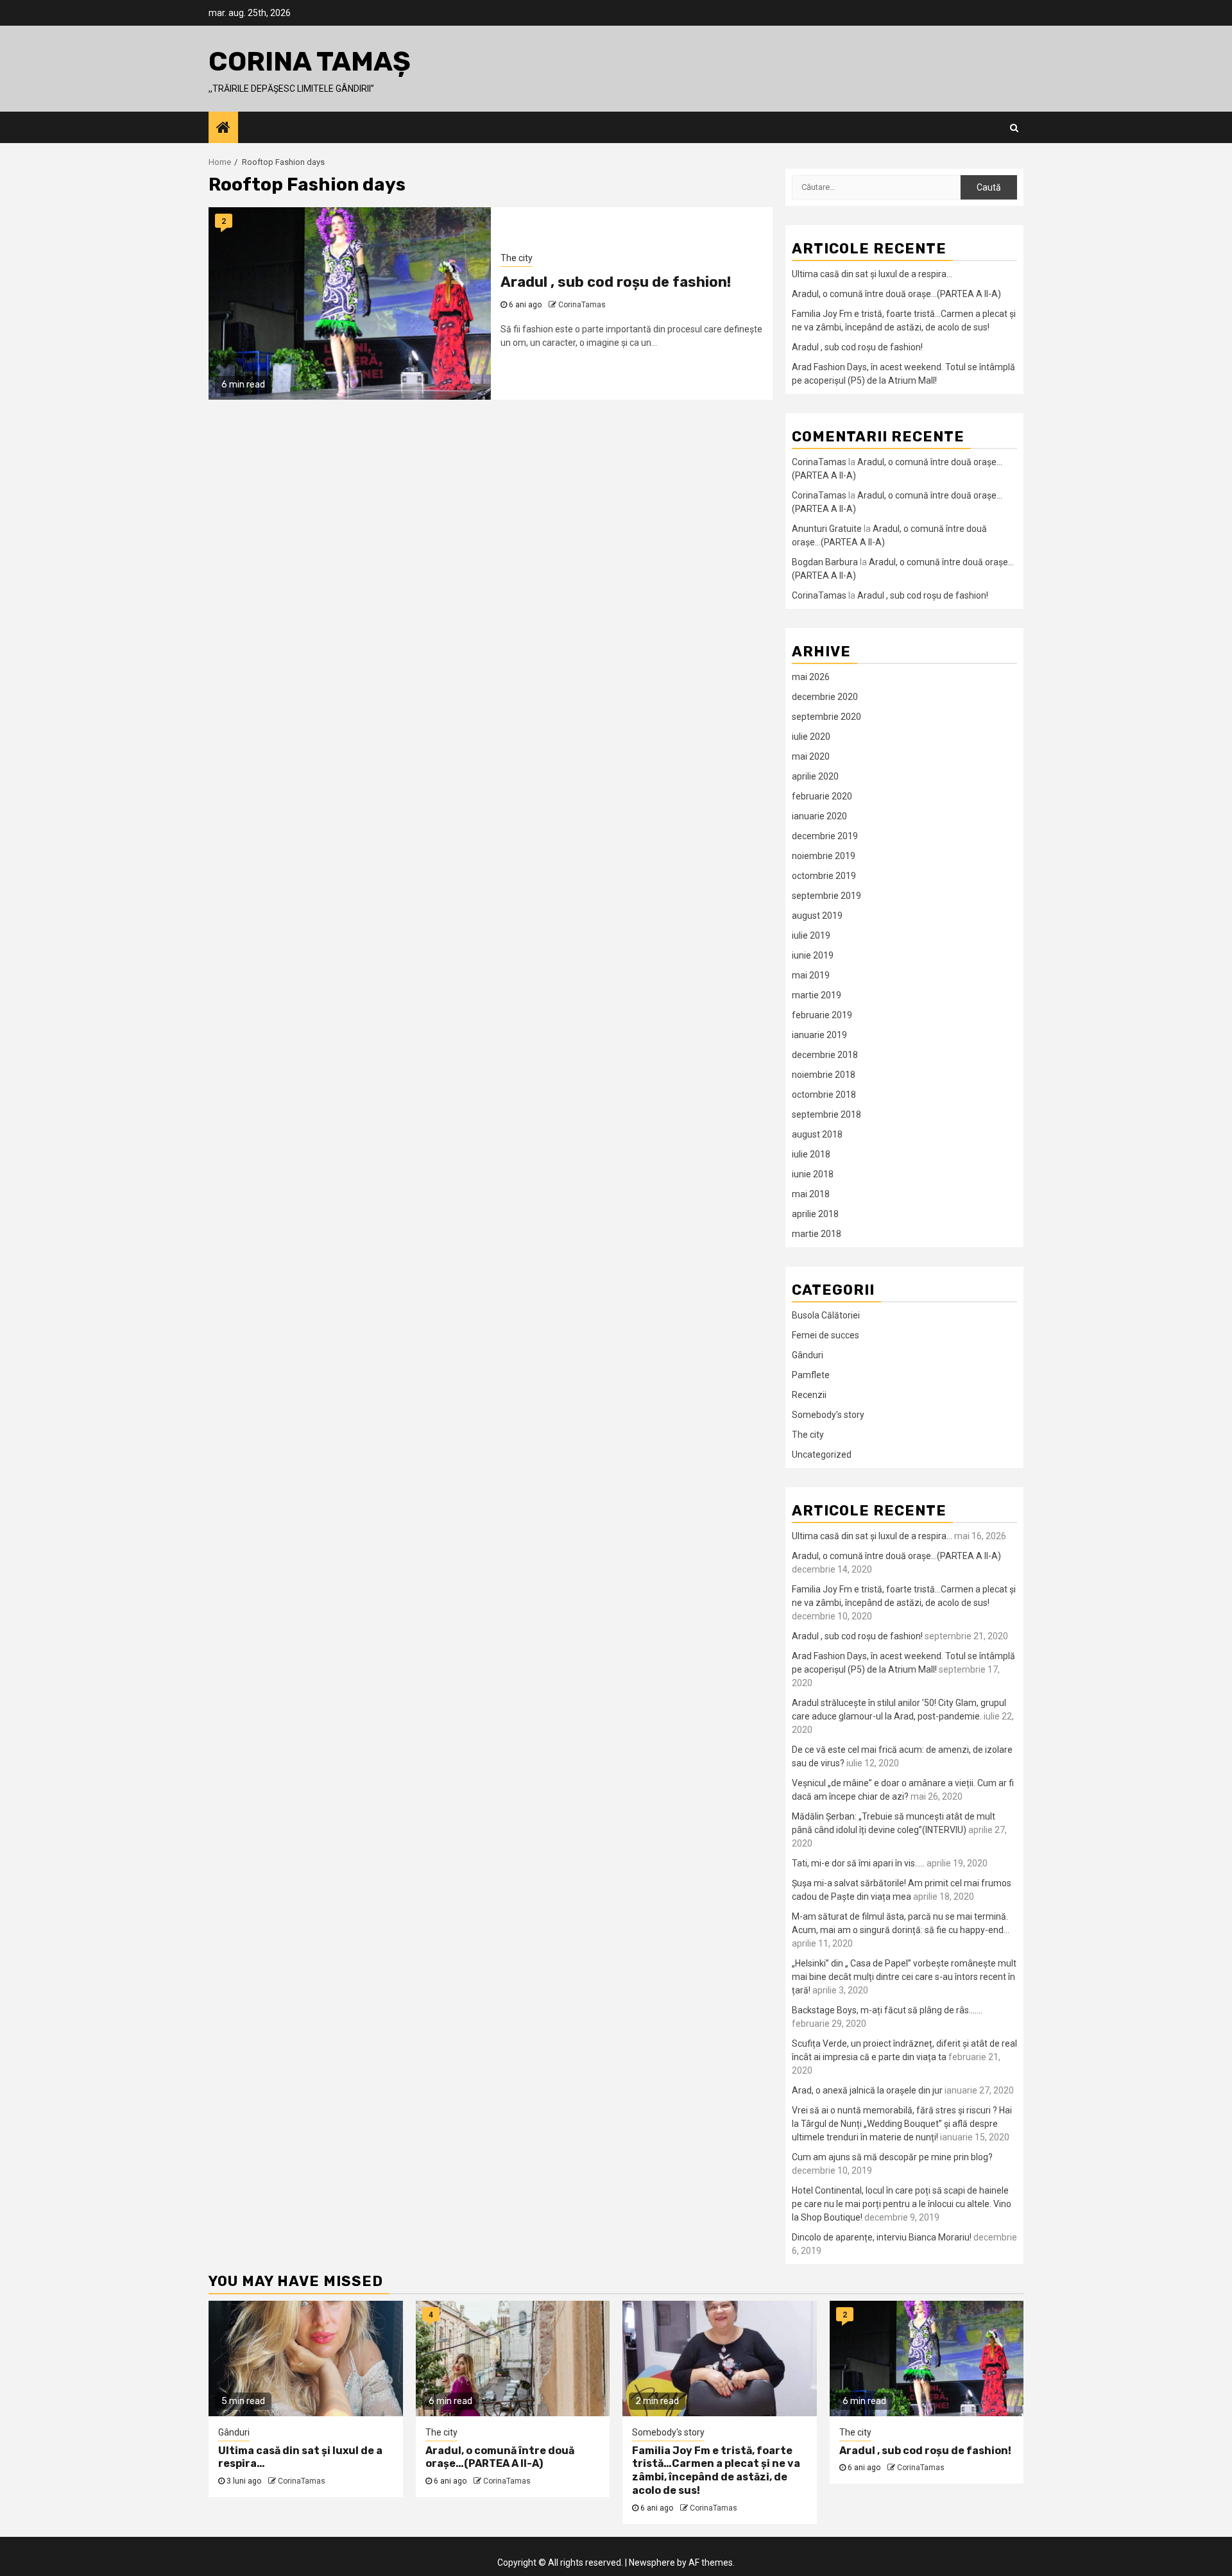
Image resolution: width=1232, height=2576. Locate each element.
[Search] (1014, 128)
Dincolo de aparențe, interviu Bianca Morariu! (882, 2237)
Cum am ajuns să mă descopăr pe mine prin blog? (892, 2157)
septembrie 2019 (826, 896)
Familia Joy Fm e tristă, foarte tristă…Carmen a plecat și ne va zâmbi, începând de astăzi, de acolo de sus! (716, 2470)
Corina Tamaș (310, 62)
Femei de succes (826, 1335)
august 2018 (817, 1134)
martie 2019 (817, 995)
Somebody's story (828, 1415)
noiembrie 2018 (824, 1075)
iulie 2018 (811, 1154)
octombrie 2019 (824, 876)
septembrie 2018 (826, 1114)
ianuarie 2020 (819, 816)
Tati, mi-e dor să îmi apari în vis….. (858, 1863)
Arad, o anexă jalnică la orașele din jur (867, 2090)
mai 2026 (811, 677)
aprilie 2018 (815, 1214)
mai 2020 (811, 756)
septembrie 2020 (826, 717)
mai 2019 (811, 975)
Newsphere (652, 2563)
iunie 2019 (813, 955)
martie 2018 (817, 1234)
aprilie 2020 (815, 776)
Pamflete (811, 1375)
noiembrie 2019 (824, 856)
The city (517, 258)
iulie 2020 (811, 737)
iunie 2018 (813, 1174)
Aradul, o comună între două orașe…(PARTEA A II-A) (896, 294)
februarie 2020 (822, 796)
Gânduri (808, 1355)
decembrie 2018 (825, 1055)
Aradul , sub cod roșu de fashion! (616, 282)
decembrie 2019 (825, 836)
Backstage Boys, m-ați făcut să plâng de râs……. (887, 2010)
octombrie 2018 (824, 1095)
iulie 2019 (811, 935)
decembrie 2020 (825, 697)
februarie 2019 (822, 1015)
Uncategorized (822, 1454)
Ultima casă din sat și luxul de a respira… (872, 274)
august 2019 (817, 916)
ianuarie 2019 (819, 1035)
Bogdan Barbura (825, 562)
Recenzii (809, 1395)
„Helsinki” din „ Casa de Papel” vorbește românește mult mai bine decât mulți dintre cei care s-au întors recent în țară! (904, 1977)
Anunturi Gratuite (827, 529)
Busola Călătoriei (826, 1315)
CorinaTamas (582, 305)
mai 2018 (811, 1194)
